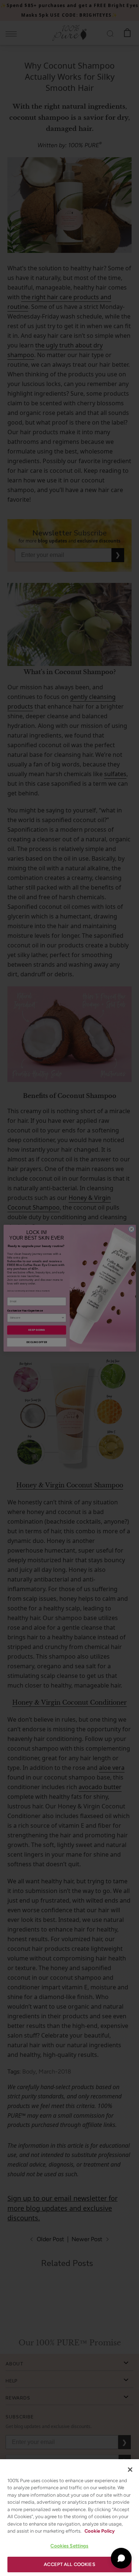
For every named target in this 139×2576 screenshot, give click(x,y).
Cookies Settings (69, 2546)
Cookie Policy (100, 2531)
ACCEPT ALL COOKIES (69, 2564)
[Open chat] (121, 2558)
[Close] (130, 2470)
